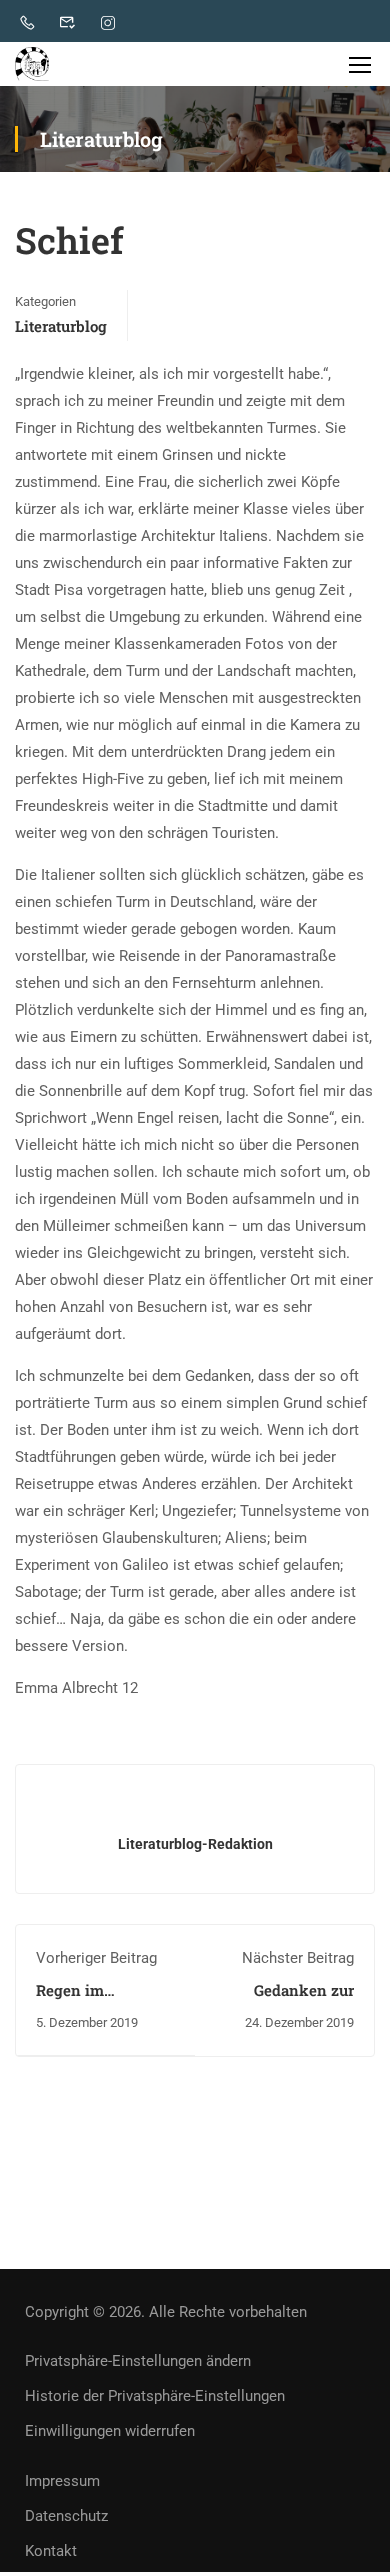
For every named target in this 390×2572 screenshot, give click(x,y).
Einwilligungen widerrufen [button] (110, 2431)
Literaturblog (61, 326)
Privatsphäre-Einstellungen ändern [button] (138, 2361)
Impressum (62, 2481)
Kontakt (51, 2551)
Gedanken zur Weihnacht (304, 2000)
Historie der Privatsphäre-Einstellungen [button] (155, 2396)
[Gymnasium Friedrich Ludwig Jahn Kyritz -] (32, 64)
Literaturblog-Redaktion (195, 1844)
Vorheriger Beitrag (96, 1958)
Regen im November (73, 2000)
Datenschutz (66, 2516)
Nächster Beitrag (298, 1958)
